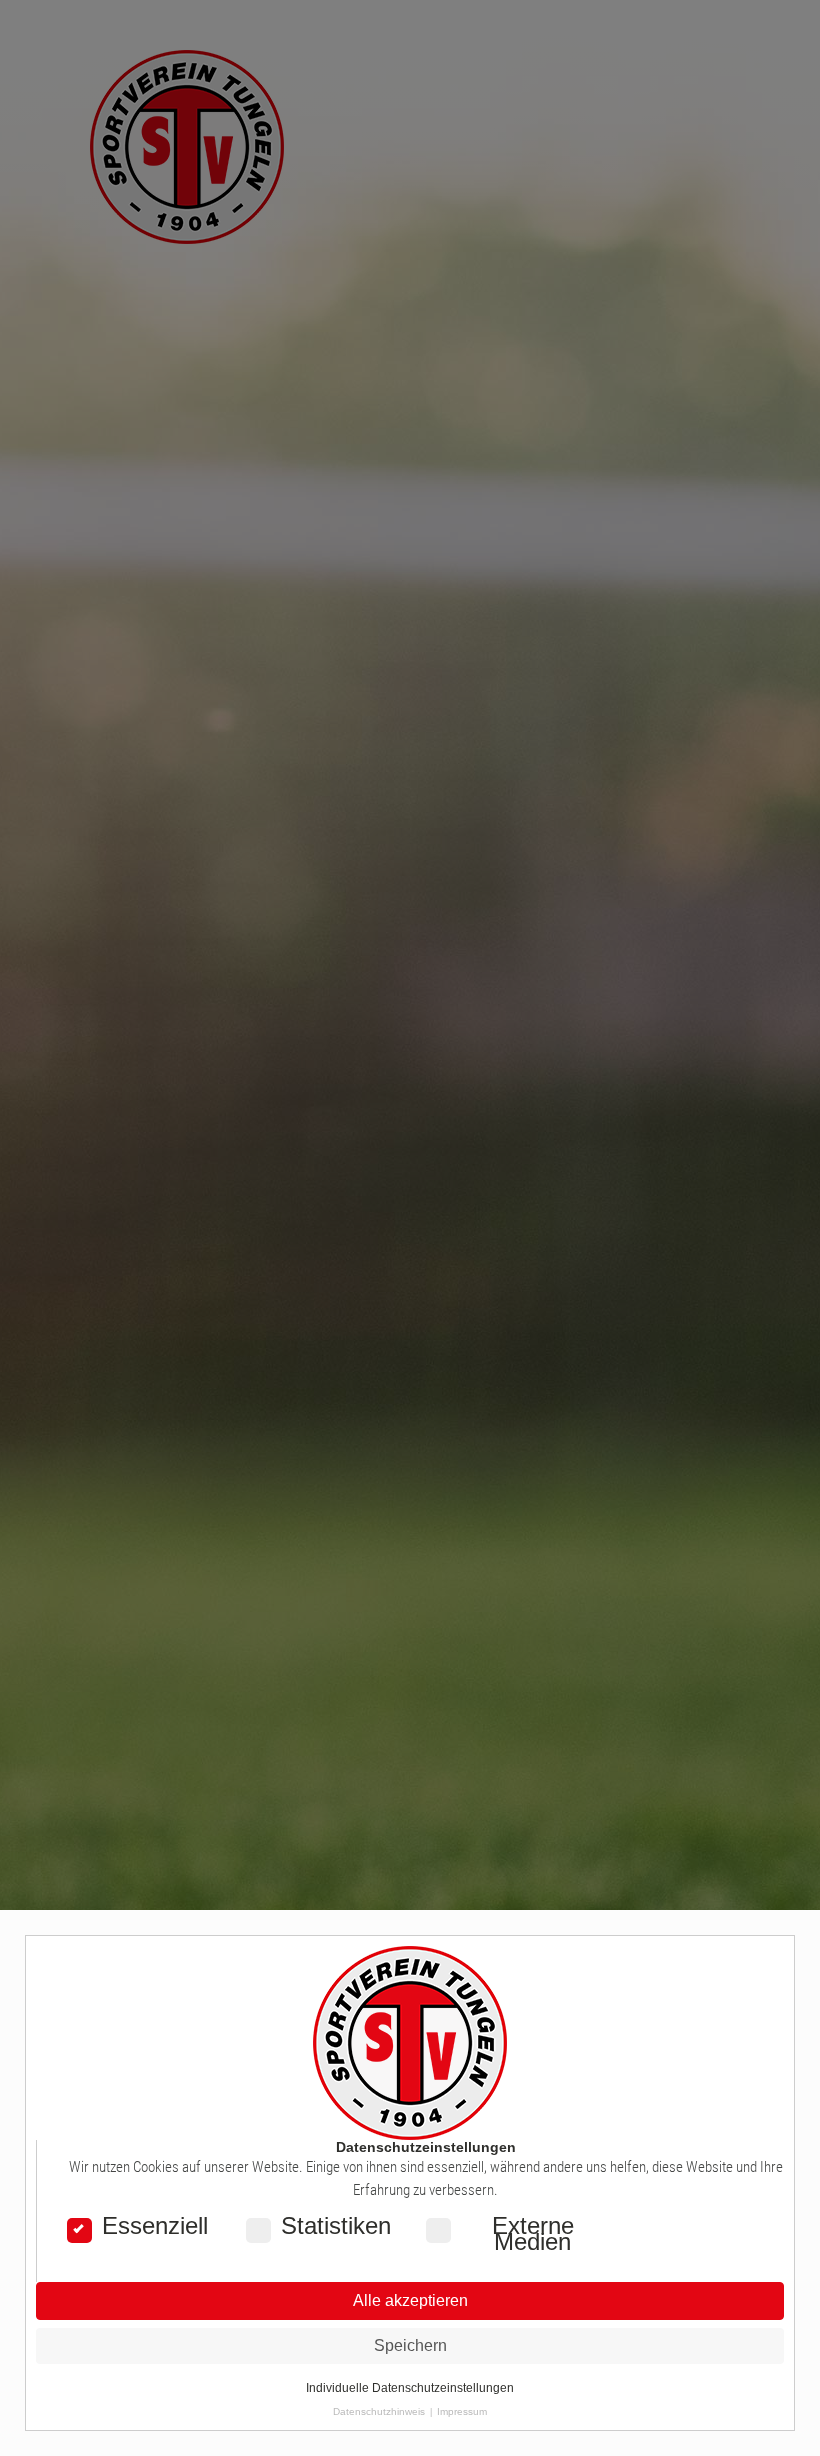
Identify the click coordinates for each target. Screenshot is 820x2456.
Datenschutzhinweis (379, 2411)
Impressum (462, 2411)
